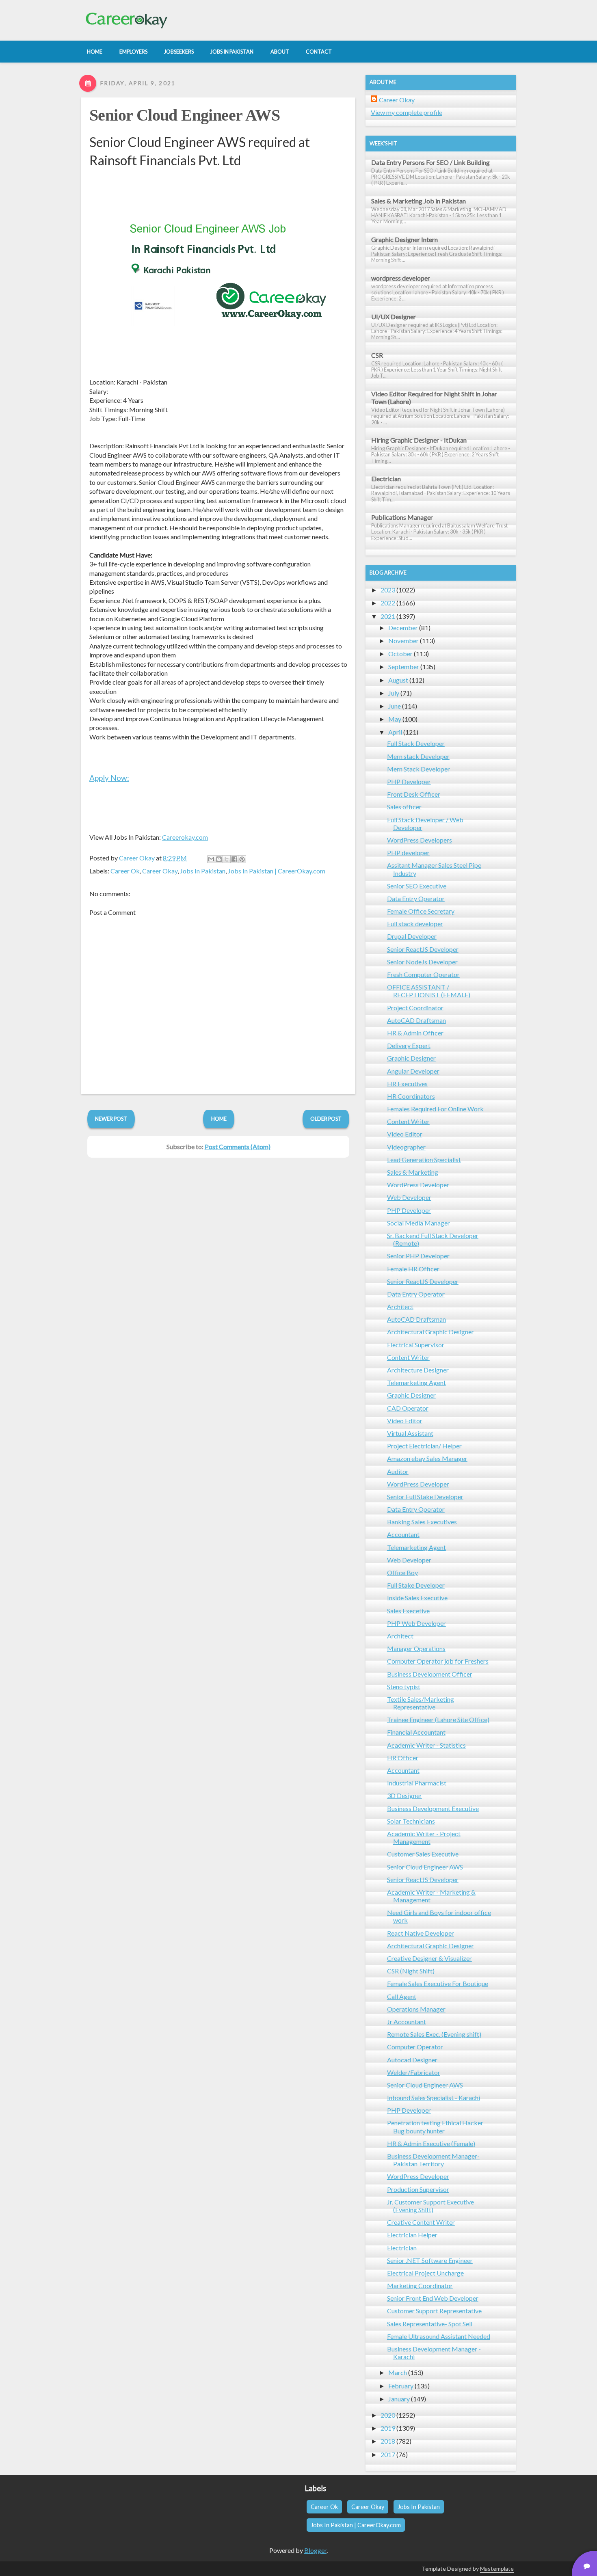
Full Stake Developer (416, 1585)
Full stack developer (415, 924)
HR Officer (403, 1758)
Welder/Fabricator (414, 2072)
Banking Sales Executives (422, 1522)
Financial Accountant (416, 1732)
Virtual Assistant (410, 1433)
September (404, 667)
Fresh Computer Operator (423, 974)
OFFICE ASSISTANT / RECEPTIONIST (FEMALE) (429, 991)
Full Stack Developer (416, 743)
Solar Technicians (411, 1821)
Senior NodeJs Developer (422, 962)
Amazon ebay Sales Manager (427, 1458)
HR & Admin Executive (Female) (431, 2143)
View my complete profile (407, 112)
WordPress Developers (420, 840)
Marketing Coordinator (420, 2285)
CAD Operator (408, 1408)
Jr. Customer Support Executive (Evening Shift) (430, 2206)
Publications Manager (402, 517)
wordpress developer (401, 278)
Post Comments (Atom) (238, 1146)
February (401, 2386)
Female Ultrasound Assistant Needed (439, 2336)
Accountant (403, 1534)
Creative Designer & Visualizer (429, 1958)
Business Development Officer (430, 1674)
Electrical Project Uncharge (425, 2273)
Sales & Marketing (413, 1172)
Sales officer (404, 807)
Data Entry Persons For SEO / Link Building (430, 162)
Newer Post (111, 1119)
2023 (388, 590)
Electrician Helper (412, 2235)
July (394, 693)
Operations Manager (416, 2009)
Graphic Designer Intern (404, 239)
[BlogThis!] (219, 859)
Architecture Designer (418, 1370)
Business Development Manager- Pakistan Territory (433, 2160)
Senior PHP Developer (418, 1256)
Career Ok (125, 871)
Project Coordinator (415, 1008)
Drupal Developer (412, 936)
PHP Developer (409, 781)
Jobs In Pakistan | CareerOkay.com (277, 871)
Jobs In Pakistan (203, 871)
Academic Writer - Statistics (426, 1745)
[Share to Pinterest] (242, 859)
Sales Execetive (408, 1611)
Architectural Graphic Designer (430, 1332)
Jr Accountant (407, 2022)
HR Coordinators (411, 1096)
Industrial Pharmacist (417, 1783)
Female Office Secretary (421, 911)
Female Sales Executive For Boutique (438, 1983)
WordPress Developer (418, 1185)
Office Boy (402, 1572)
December (403, 628)
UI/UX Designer (394, 317)
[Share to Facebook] (234, 859)
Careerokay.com (185, 837)
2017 (388, 2454)
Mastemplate (497, 2568)
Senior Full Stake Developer (425, 1497)
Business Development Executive (433, 1808)
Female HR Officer (413, 1269)
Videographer (406, 1147)
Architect (400, 1306)
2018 (388, 2441)
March (398, 2372)
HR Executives (407, 1084)
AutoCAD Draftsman (416, 1020)
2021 (388, 616)
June (395, 706)
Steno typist (404, 1687)
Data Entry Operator (416, 898)
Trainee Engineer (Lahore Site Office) (438, 1719)
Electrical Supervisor (416, 1345)
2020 (388, 2415)
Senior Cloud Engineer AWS (185, 115)
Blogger (315, 2550)
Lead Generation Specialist (424, 1159)
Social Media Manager (419, 1223)
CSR (377, 355)
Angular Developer (413, 1071)
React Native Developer (421, 1933)
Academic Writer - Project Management (424, 1837)
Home (219, 1119)
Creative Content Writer (421, 2222)
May (395, 719)
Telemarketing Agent (416, 1382)
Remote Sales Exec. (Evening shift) (434, 2034)
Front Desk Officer (414, 794)
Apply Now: (109, 778)
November (403, 641)
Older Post (326, 1119)
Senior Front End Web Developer (433, 2298)
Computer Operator (415, 2047)
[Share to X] (227, 859)
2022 (388, 603)
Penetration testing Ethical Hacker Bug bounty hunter (435, 2126)
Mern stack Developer (418, 756)
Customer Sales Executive (423, 1854)
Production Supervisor (418, 2189)
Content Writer (408, 1121)
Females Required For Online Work (435, 1109)
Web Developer (409, 1197)
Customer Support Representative (434, 2311)
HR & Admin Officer (415, 1033)
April (395, 732)
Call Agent (402, 1996)
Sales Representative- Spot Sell (430, 2324)
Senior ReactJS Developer (423, 949)
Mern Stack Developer (419, 769)
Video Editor (405, 1134)
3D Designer (404, 1795)
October (400, 654)
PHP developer (408, 853)
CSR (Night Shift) (411, 1971)
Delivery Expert (409, 1045)
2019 (388, 2428)
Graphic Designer (411, 1058)
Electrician (386, 479)
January (399, 2399)
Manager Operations (416, 1648)
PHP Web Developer (416, 1623)
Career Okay (160, 871)
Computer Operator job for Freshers (438, 1661)
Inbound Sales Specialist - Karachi (434, 2097)
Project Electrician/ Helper (424, 1446)
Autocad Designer (412, 2060)
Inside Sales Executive (417, 1598)
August (398, 680)
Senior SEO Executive (417, 886)
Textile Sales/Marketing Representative (421, 1703)
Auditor (398, 1471)
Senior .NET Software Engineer (430, 2260)
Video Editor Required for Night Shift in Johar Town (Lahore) (434, 398)
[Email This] (211, 859)
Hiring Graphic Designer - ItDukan (419, 440)
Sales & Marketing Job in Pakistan (419, 201)
